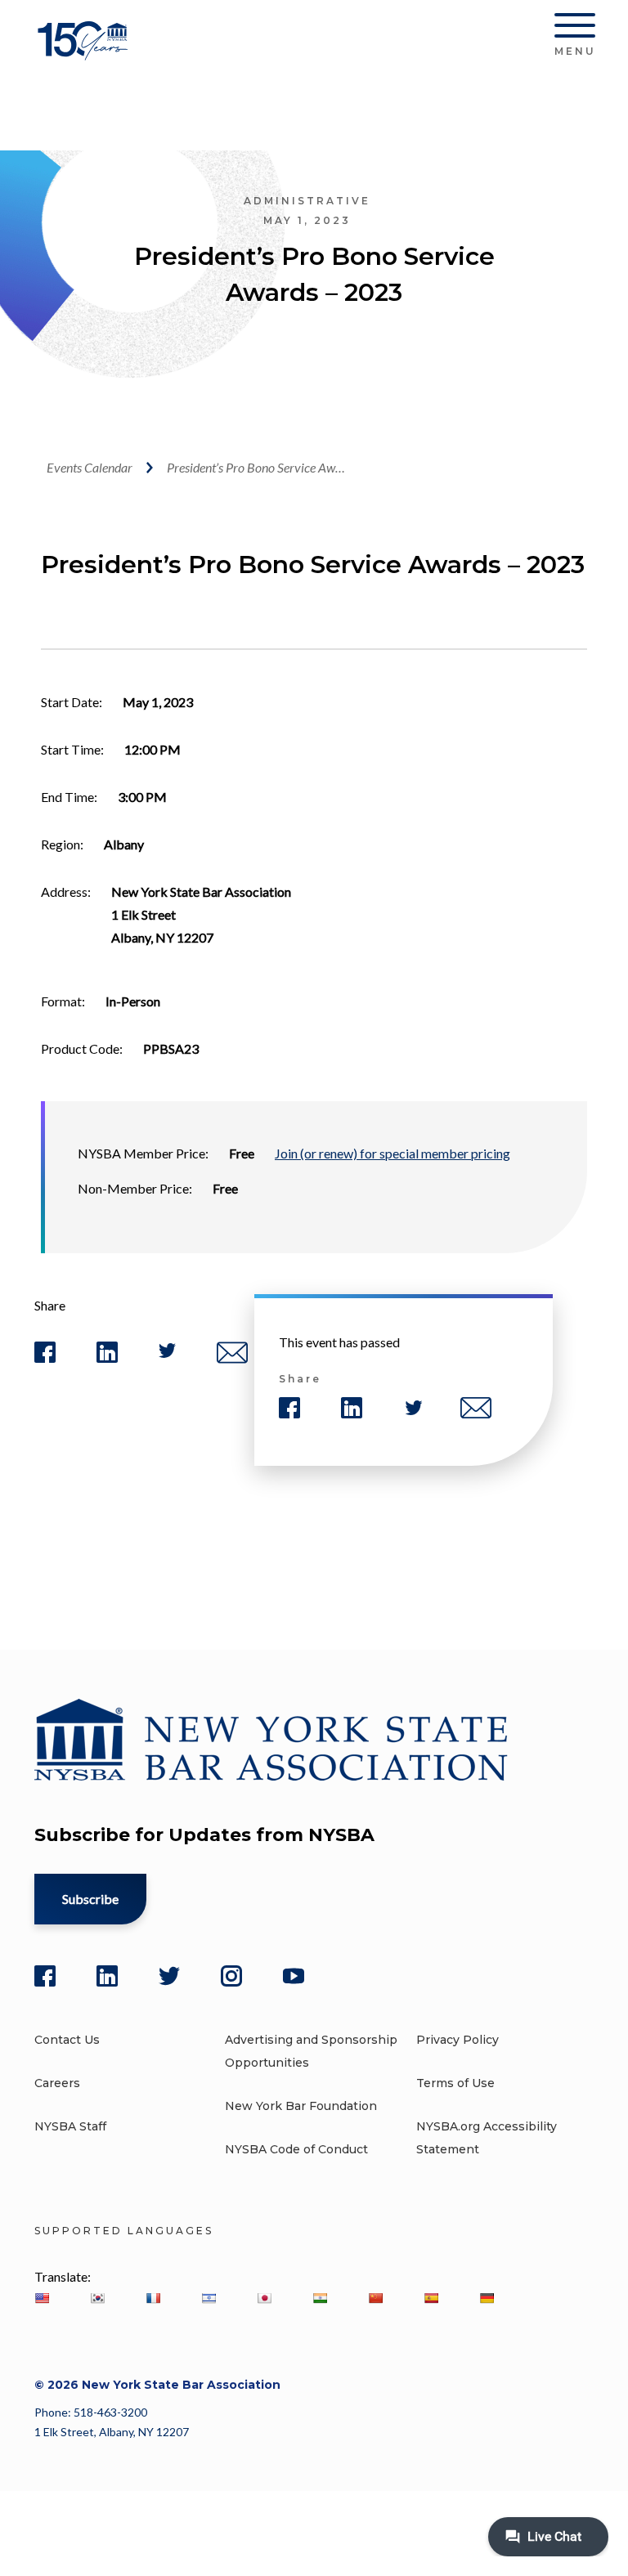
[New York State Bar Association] (85, 53)
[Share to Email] (232, 1360)
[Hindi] (320, 2298)
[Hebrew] (209, 2298)
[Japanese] (264, 2298)
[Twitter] (169, 1976)
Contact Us (67, 2040)
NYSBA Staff (70, 2126)
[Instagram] (231, 1976)
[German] (487, 2298)
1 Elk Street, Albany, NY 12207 (112, 2432)
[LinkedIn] (107, 1976)
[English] (42, 2298)
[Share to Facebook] (45, 1359)
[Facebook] (45, 1976)
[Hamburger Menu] (575, 29)
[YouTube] (294, 1976)
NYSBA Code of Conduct (296, 2149)
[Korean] (97, 2298)
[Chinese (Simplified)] (375, 2298)
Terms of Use (455, 2083)
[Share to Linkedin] (107, 1359)
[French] (153, 2298)
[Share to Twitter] (167, 1354)
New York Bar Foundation (301, 2106)
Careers (57, 2083)
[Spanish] (431, 2298)
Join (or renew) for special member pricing (392, 1153)
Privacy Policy (458, 2040)
